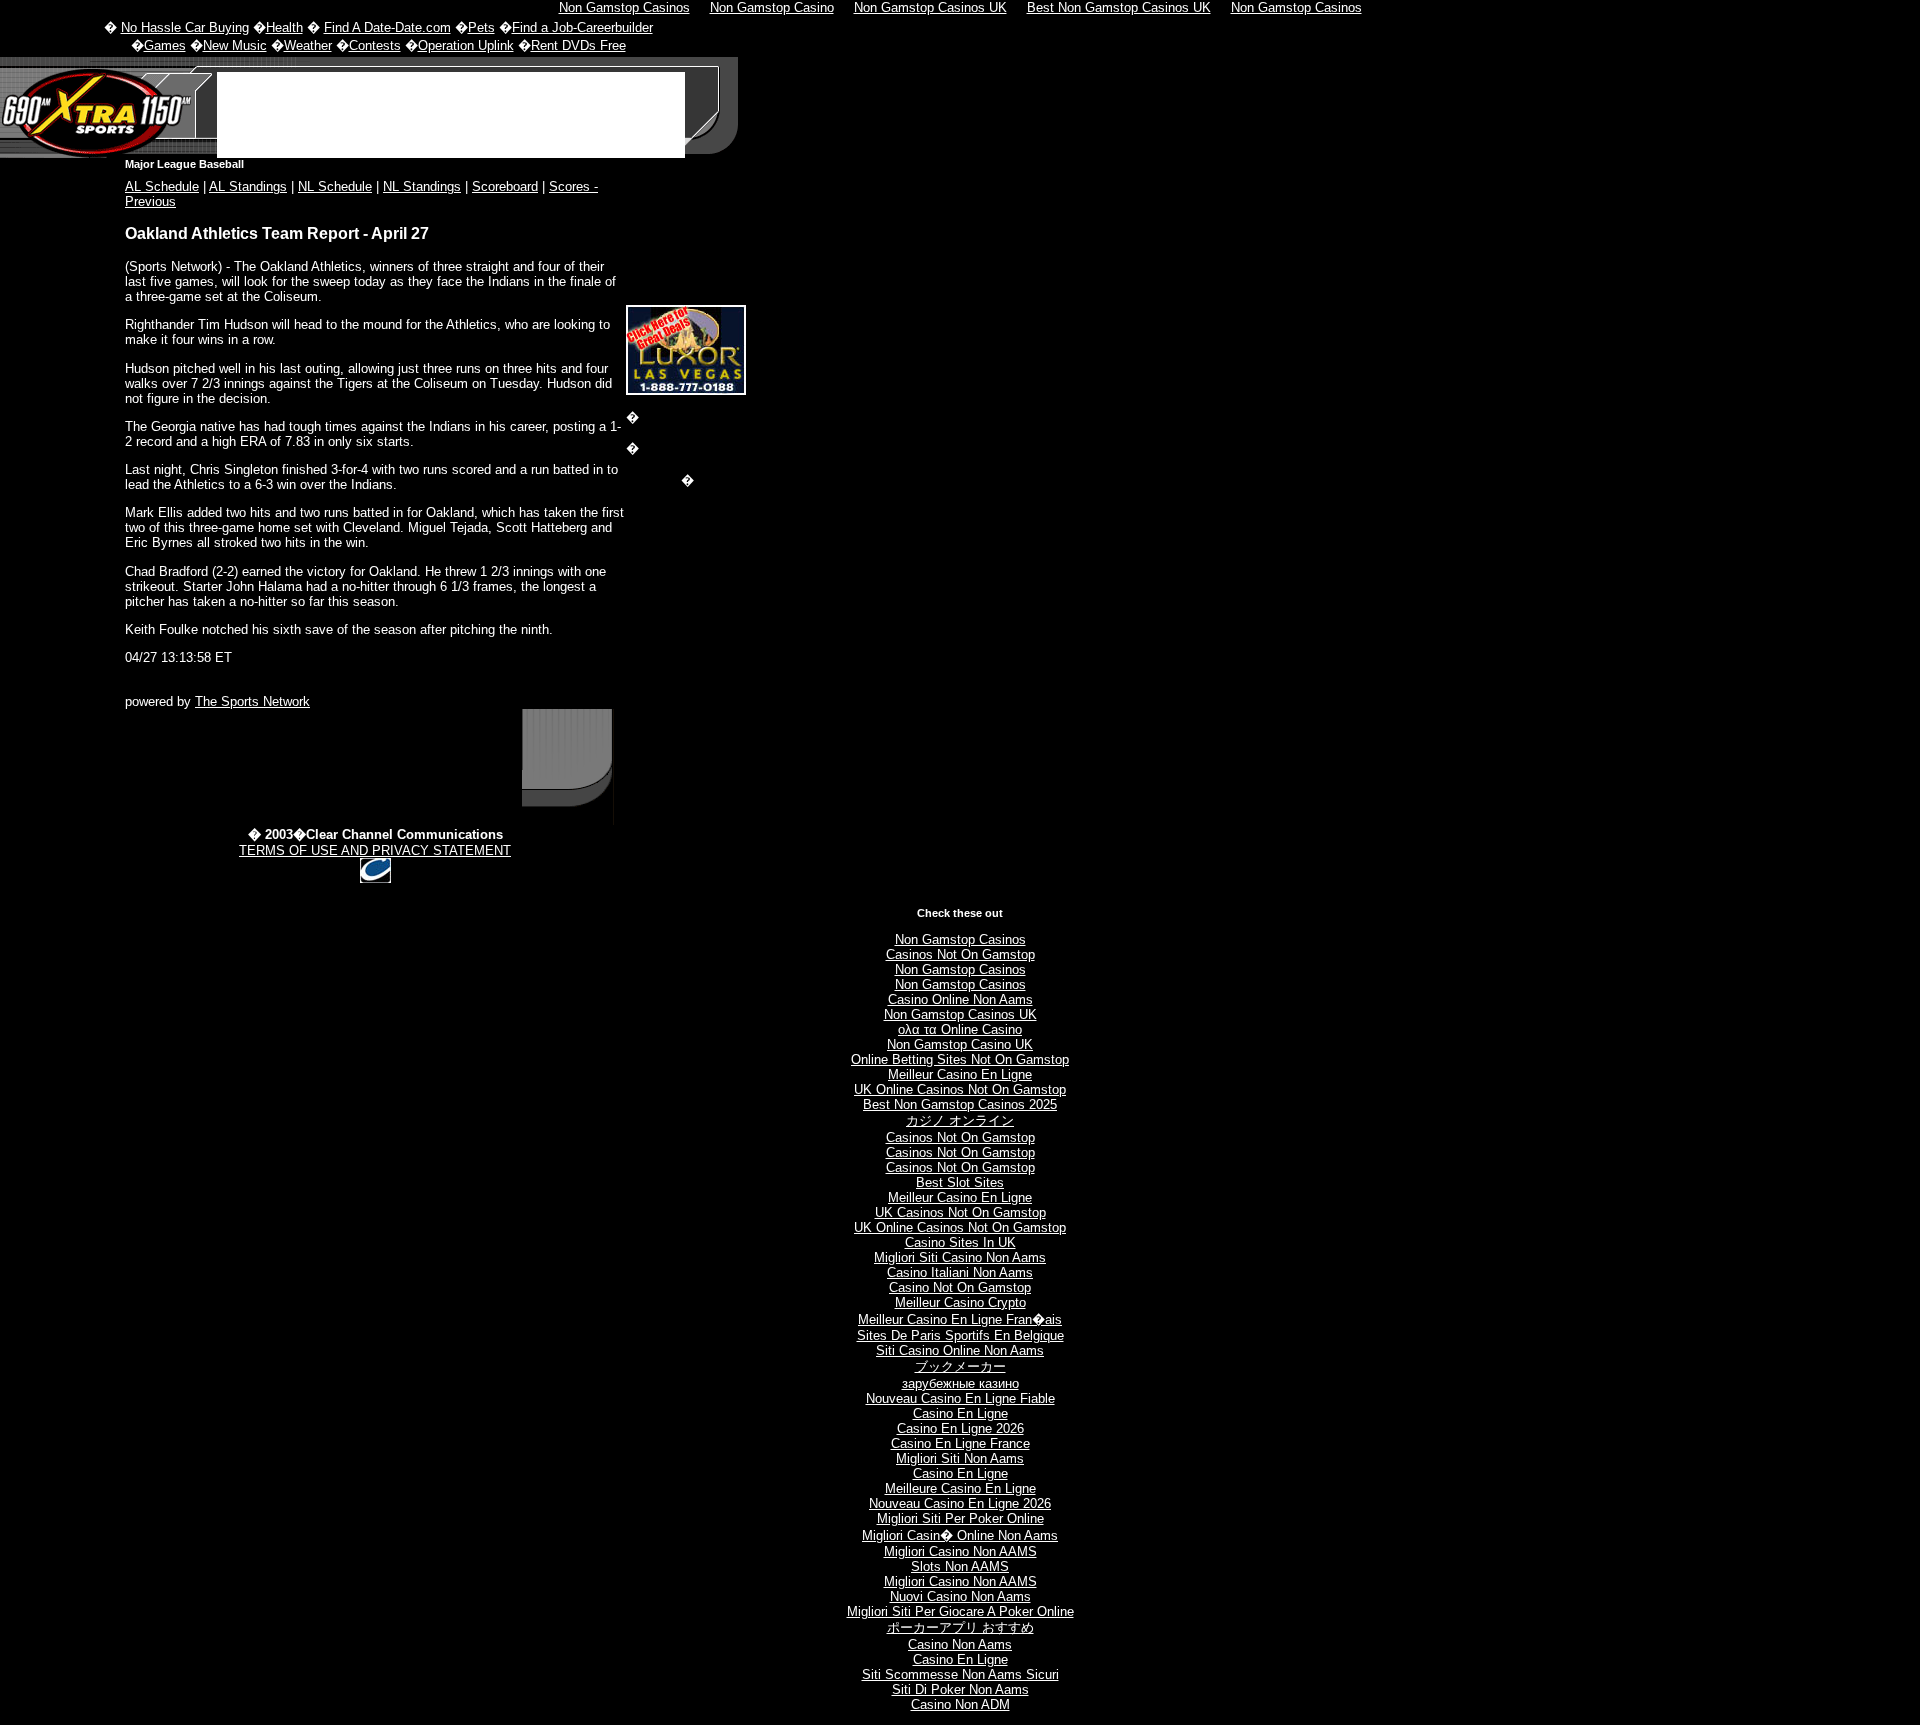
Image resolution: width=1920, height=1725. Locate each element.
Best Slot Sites (960, 1182)
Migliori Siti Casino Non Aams (960, 1257)
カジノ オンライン (960, 1120)
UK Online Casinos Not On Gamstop (960, 1089)
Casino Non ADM (960, 1704)
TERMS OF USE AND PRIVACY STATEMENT (375, 850)
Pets (481, 27)
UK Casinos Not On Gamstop (960, 1212)
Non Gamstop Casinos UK (960, 1014)
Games (165, 45)
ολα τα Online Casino (960, 1029)
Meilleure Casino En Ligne (960, 1488)
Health (284, 27)
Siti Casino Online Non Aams (960, 1350)
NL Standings (422, 186)
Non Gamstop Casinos (960, 939)
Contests (375, 45)
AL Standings (248, 186)
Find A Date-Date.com (387, 27)
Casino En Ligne (960, 1413)
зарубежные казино (960, 1383)
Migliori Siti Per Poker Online (960, 1518)
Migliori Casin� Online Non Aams (960, 1535)
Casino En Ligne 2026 (960, 1428)
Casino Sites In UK (960, 1242)
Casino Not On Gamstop (960, 1287)
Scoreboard (505, 186)
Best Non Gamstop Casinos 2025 (960, 1104)
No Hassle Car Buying (185, 27)
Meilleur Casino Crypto (960, 1302)
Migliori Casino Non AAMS (960, 1551)
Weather (308, 45)
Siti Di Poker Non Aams (960, 1689)
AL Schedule (162, 186)
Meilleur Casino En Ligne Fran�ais (960, 1319)
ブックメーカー (960, 1366)
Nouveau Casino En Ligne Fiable (960, 1398)
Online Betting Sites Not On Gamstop (960, 1059)
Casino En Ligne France (960, 1443)
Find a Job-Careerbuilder (582, 27)
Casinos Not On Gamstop (960, 954)
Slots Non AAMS (960, 1566)
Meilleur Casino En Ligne (960, 1074)
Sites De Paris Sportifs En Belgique (960, 1335)
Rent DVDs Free (578, 45)
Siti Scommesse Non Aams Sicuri (960, 1674)
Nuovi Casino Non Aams (960, 1596)
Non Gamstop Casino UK (960, 1044)
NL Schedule (335, 186)
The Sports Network (252, 701)
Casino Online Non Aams (960, 999)
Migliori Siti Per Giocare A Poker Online (960, 1611)
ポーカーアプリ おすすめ (960, 1627)
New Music (235, 45)
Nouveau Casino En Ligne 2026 (960, 1503)
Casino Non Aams (960, 1644)
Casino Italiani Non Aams (960, 1272)
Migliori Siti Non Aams (960, 1458)
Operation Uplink (466, 45)
